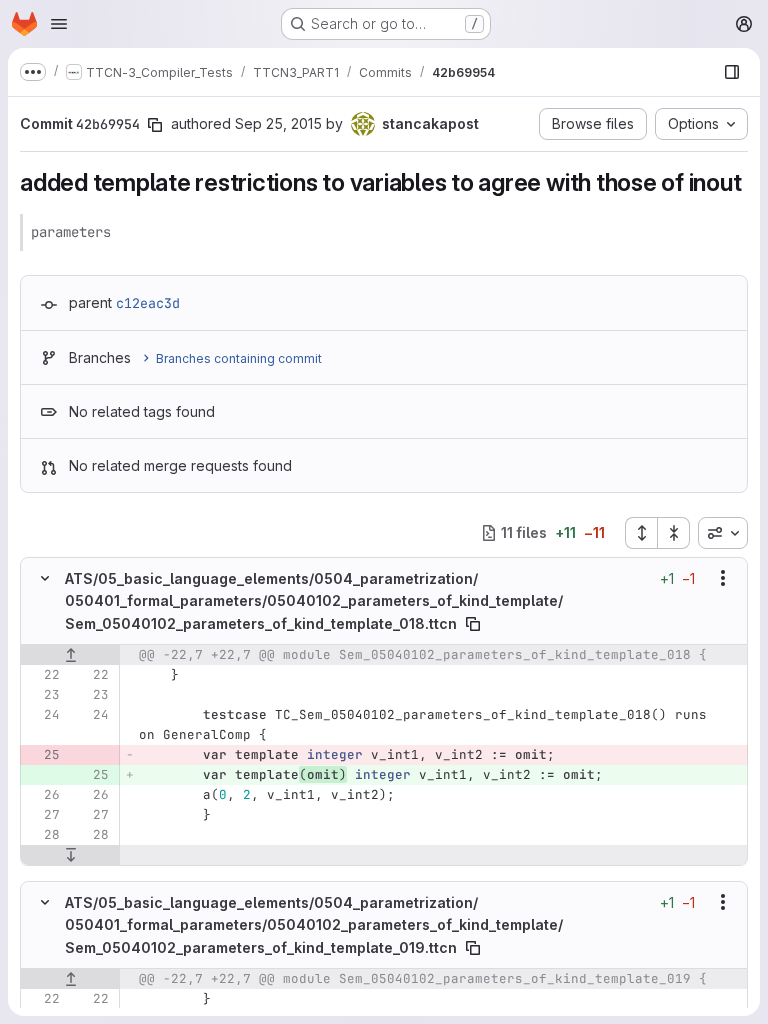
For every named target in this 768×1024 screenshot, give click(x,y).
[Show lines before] (70, 654)
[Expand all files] (641, 533)
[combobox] (723, 533)
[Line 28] (43, 834)
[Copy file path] (473, 623)
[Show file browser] (732, 72)
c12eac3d (148, 303)
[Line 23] (43, 694)
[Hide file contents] (45, 578)
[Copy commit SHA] (155, 125)
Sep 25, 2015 (278, 123)
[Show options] (723, 578)
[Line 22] (43, 674)
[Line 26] (43, 794)
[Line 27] (43, 814)
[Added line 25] (92, 774)
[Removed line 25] (43, 754)
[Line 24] (43, 714)
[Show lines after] (70, 854)
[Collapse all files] (674, 533)
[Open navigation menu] (59, 24)
